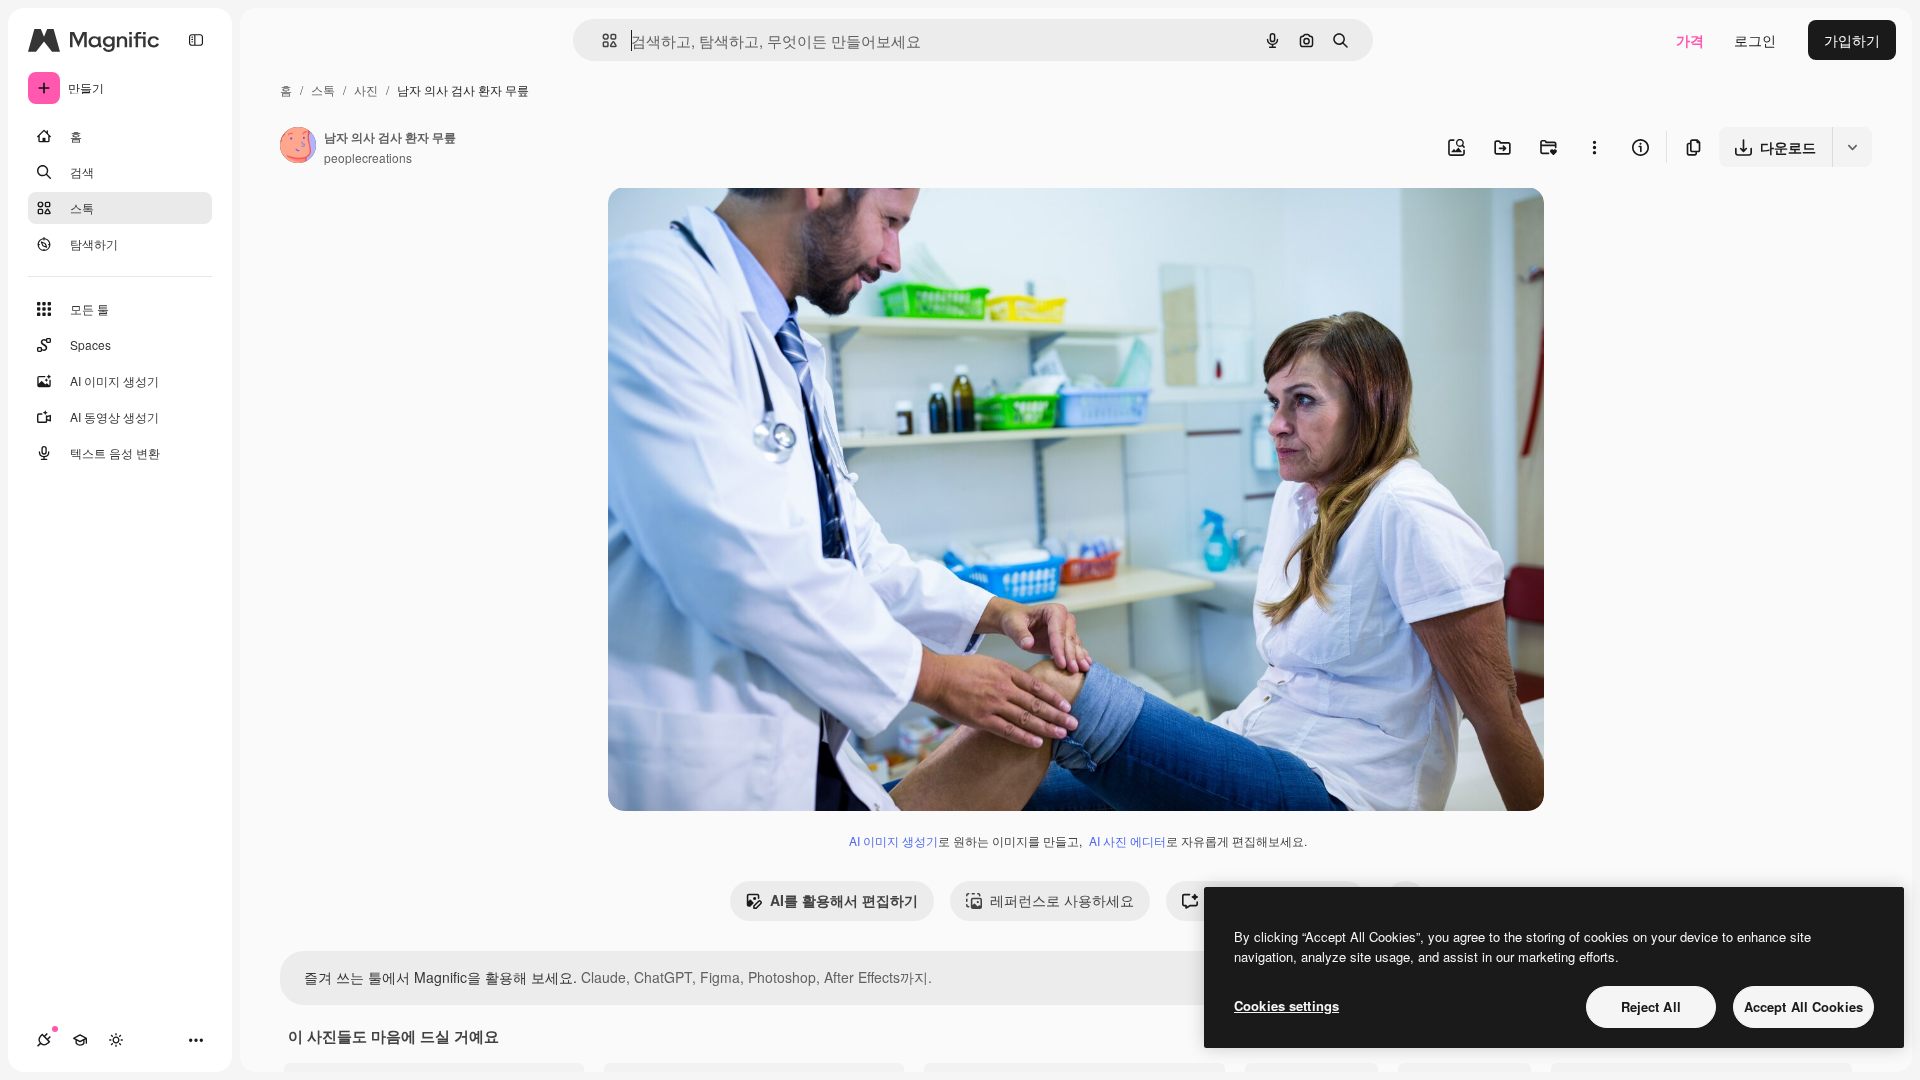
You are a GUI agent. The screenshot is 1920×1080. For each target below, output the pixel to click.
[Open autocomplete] (601, 40)
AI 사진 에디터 (1127, 840)
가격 (1690, 40)
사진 (366, 89)
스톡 (323, 89)
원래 (723, 225)
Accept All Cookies (1803, 1006)
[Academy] (80, 1040)
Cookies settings (1286, 1005)
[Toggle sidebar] (196, 40)
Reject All (1651, 1006)
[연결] (44, 1040)
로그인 (1755, 40)
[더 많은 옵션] (1594, 147)
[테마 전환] (116, 1040)
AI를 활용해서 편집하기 (844, 900)
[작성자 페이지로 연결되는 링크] (298, 147)
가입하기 (1852, 40)
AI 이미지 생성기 (893, 840)
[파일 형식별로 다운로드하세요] (1852, 147)
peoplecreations (368, 157)
